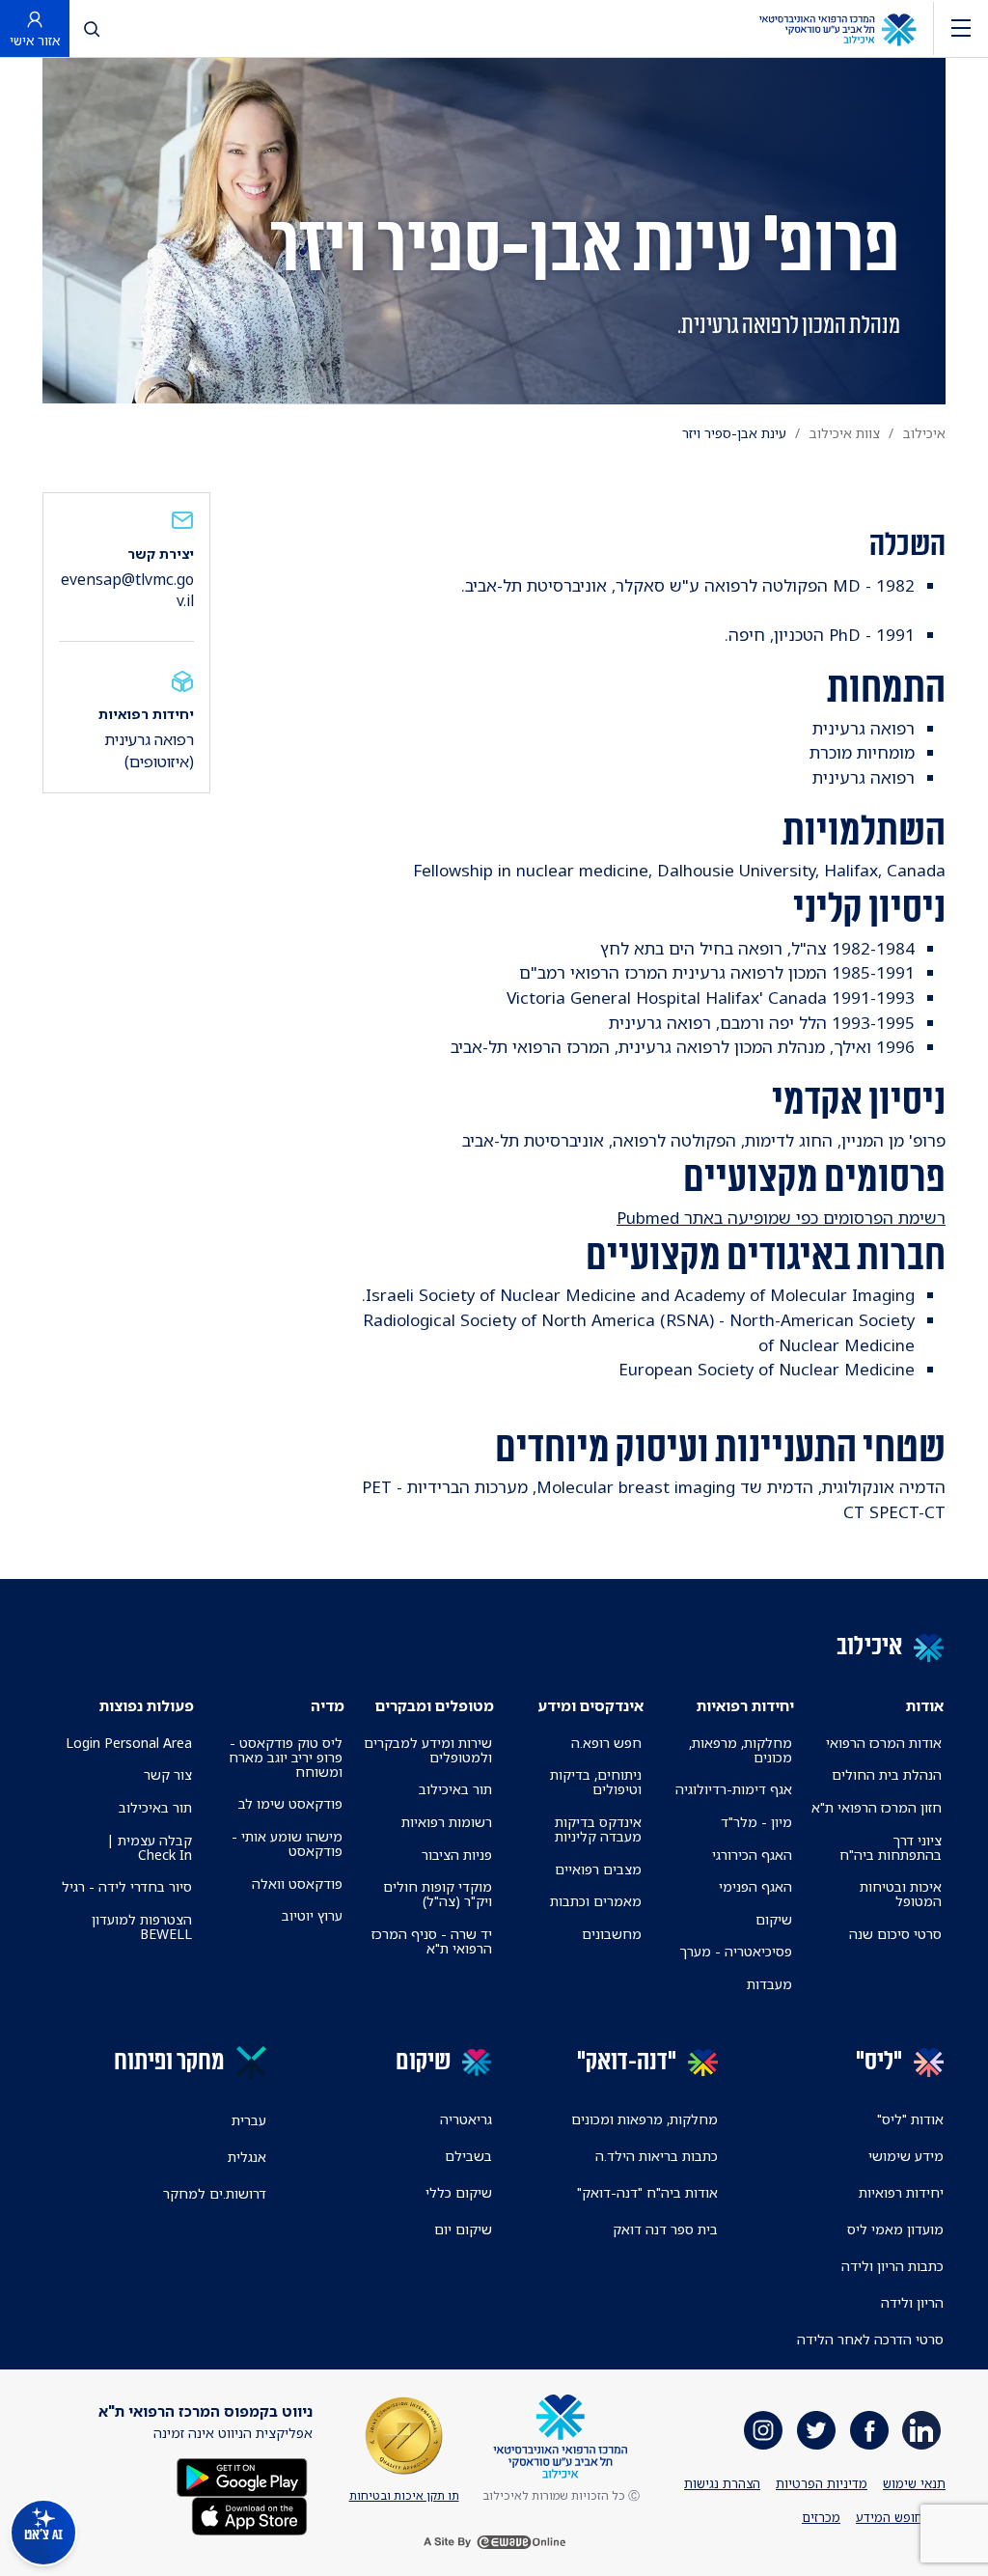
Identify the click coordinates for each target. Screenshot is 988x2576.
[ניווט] (961, 28)
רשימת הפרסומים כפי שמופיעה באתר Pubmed (781, 1218)
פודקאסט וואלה (297, 1884)
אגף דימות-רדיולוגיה (734, 1789)
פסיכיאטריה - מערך (736, 1951)
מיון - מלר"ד (756, 1822)
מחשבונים (612, 1934)
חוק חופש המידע (901, 2517)
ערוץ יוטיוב (312, 1915)
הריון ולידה (912, 2302)
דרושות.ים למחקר (215, 2193)
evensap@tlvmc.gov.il (127, 590)
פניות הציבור (457, 1855)
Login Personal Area (129, 1743)
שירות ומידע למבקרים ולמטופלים (428, 1750)
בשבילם (468, 2156)
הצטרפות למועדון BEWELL (142, 1926)
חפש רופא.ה (606, 1743)
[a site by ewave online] (494, 2542)
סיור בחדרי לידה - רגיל (127, 1886)
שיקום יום (463, 2229)
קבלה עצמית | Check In (150, 1847)
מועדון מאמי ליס (895, 2229)
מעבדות (769, 1984)
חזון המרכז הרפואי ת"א (877, 1807)
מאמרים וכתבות (596, 1901)
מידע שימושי (906, 2156)
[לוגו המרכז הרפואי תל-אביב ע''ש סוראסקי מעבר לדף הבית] (837, 28)
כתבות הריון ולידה (892, 2266)
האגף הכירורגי (752, 1855)
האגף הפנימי (755, 1886)
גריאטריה (466, 2119)
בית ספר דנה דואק (665, 2229)
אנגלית (247, 2157)
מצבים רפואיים (598, 1869)
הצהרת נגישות (722, 2483)
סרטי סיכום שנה (895, 1934)
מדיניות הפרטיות (822, 2483)
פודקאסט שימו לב (290, 1803)
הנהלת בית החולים (887, 1774)
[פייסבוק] (869, 2430)
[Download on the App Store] (249, 2514)
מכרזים (821, 2517)
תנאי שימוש (914, 2483)
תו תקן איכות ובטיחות (404, 2495)
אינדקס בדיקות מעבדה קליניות (598, 1829)
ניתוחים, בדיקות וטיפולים (596, 1782)
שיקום (774, 1919)
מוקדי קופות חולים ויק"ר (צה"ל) (438, 1894)
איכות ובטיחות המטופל (901, 1894)
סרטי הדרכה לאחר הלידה (870, 2339)
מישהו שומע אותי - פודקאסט (287, 1843)
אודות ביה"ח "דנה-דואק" (647, 2192)
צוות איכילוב (845, 433)
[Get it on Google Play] (242, 2475)
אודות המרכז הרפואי (884, 1743)
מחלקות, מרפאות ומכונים (645, 2119)
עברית (249, 2120)
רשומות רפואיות (447, 1822)
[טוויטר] (816, 2430)
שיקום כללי (459, 2192)
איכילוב (924, 433)
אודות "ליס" (910, 2119)
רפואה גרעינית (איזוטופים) (149, 750)
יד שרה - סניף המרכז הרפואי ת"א (432, 1941)
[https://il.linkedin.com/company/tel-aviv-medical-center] (921, 2430)
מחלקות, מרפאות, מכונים (740, 1750)
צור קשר (168, 1774)
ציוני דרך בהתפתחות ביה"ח (891, 1847)
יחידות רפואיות (901, 2192)
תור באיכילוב (455, 1789)
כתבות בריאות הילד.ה (657, 2156)
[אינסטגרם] (763, 2430)
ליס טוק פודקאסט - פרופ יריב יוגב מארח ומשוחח (285, 1757)
